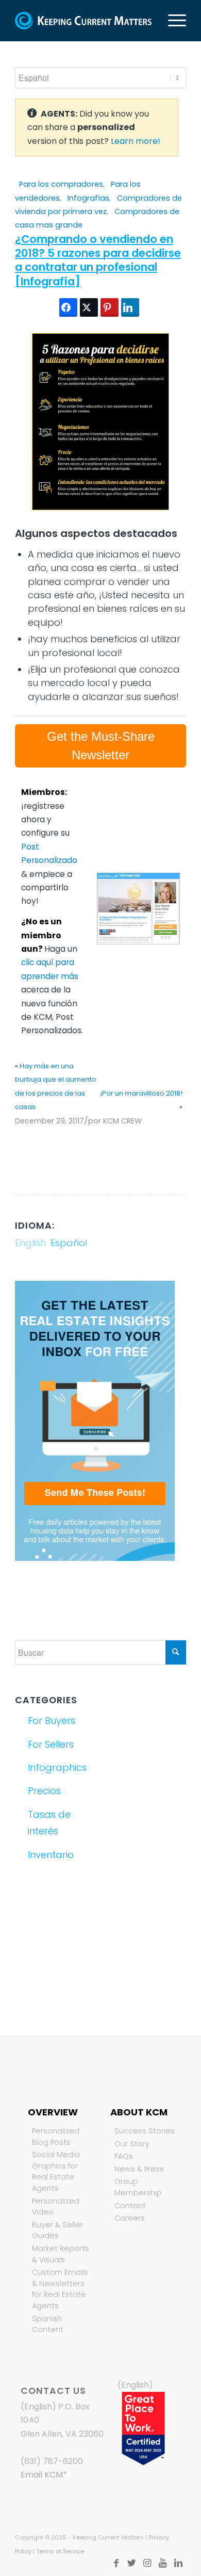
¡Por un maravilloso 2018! (141, 1093)
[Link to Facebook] (116, 2563)
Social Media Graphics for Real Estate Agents (56, 2171)
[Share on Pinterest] (110, 307)
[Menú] (172, 21)
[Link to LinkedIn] (178, 2563)
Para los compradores (61, 184)
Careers (130, 2218)
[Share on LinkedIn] (130, 307)
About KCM (139, 2112)
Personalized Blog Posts (56, 2137)
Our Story (132, 2144)
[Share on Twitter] (89, 307)
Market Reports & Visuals (61, 2254)
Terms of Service (60, 2551)
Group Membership (138, 2187)
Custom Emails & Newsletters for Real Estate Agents (60, 2289)
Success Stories (145, 2131)
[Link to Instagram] (147, 2563)
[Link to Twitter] (132, 2563)
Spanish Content (48, 2324)
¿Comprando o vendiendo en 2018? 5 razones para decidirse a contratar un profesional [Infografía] (98, 260)
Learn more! (136, 141)
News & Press (139, 2169)
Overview (53, 2112)
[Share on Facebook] (68, 307)
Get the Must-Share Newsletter (101, 746)
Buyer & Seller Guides (57, 2230)
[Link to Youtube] (163, 2563)
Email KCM (42, 2475)
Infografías (88, 198)
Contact (130, 2206)
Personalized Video (56, 2207)
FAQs (124, 2156)
